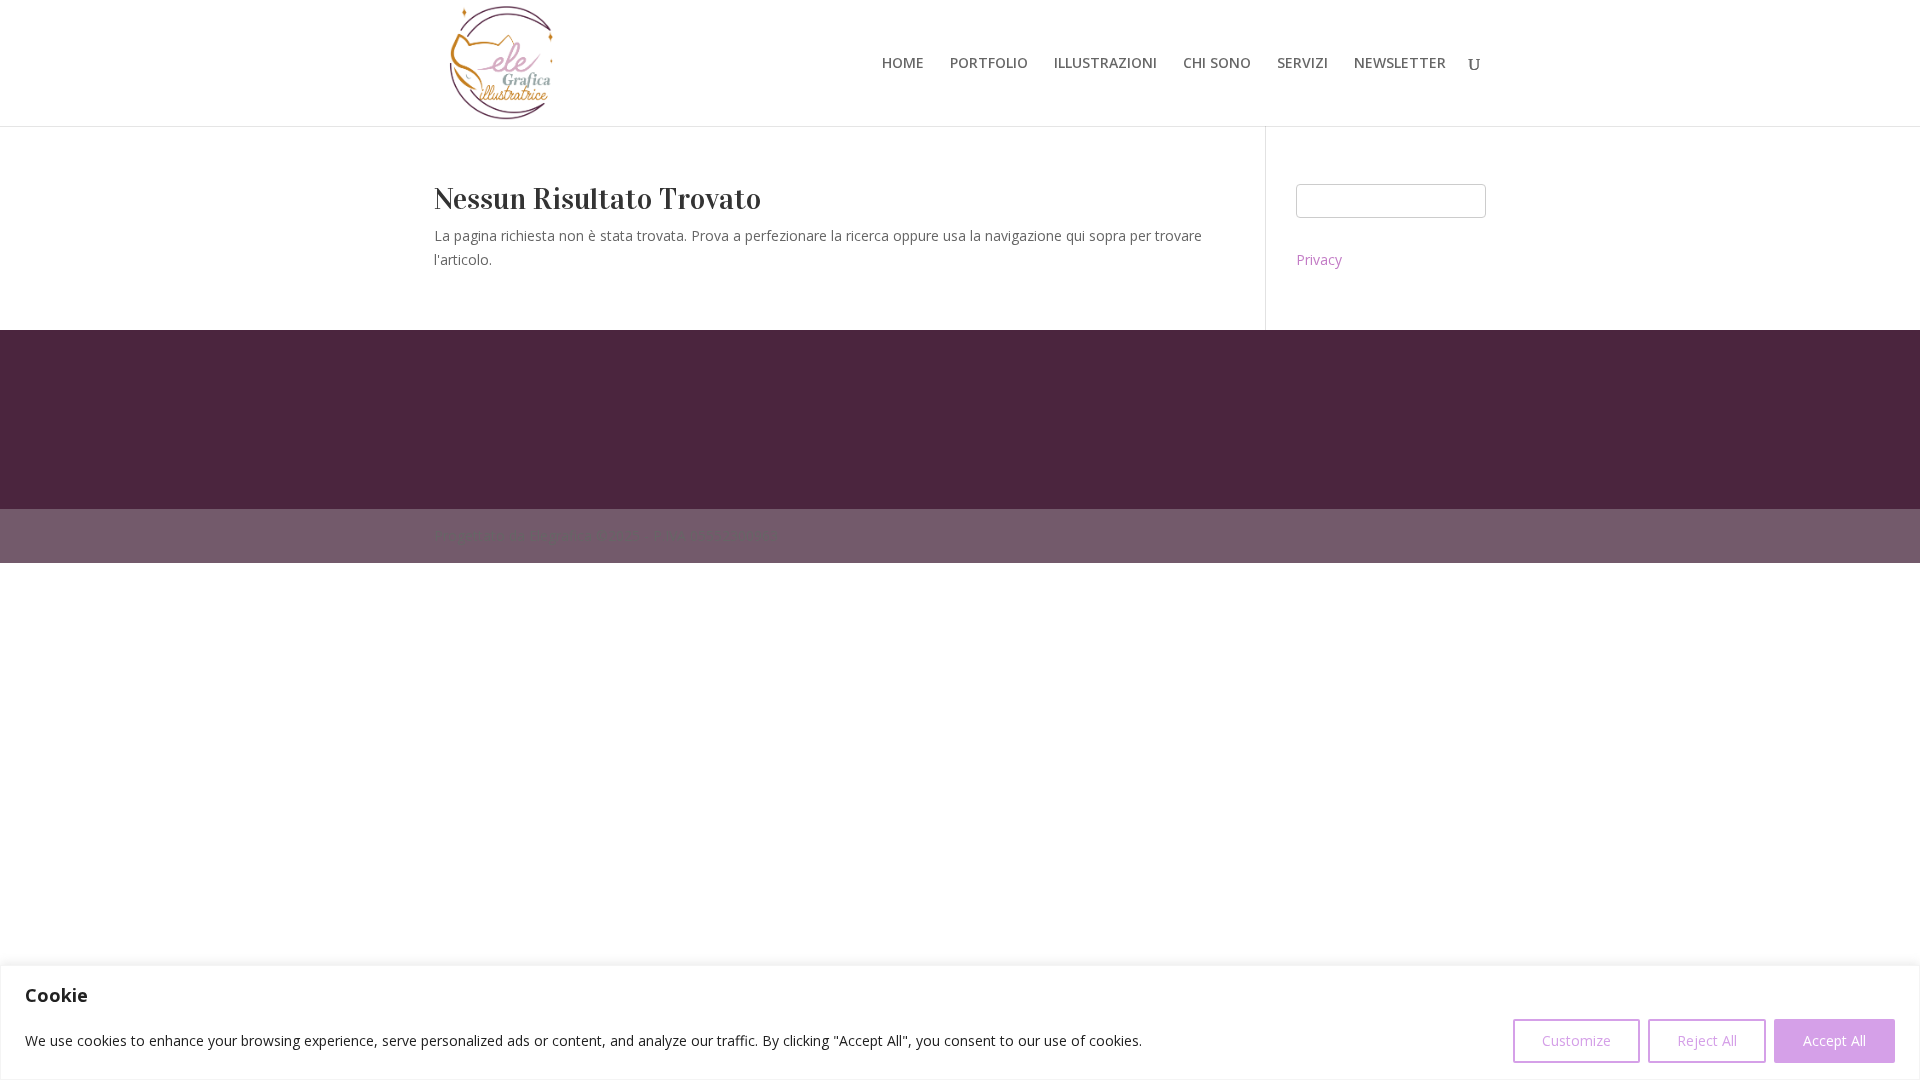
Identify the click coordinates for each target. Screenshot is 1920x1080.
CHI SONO (1217, 64)
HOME (903, 64)
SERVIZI (1302, 64)
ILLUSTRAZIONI (1105, 64)
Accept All (1834, 1040)
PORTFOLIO (989, 64)
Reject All (1707, 1040)
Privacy (1319, 259)
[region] (960, 1022)
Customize (1576, 1040)
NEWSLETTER (1400, 64)
